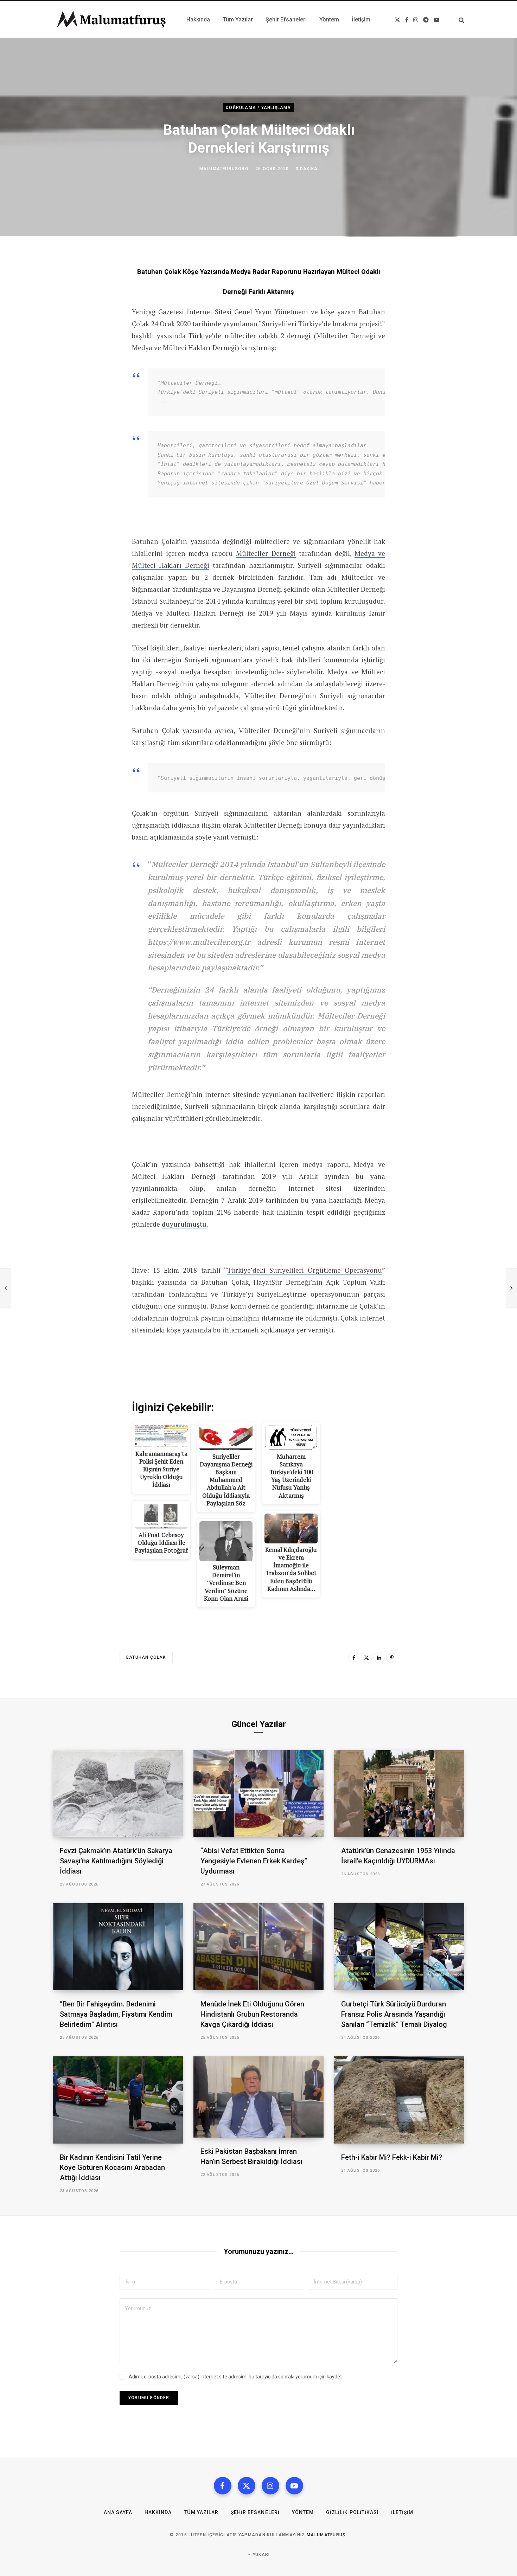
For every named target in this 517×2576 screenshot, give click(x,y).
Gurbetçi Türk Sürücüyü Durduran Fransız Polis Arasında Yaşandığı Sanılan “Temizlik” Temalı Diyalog (394, 2014)
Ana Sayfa (118, 2512)
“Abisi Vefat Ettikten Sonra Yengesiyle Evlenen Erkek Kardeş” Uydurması (254, 1861)
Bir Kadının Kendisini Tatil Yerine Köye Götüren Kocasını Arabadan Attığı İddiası (112, 2167)
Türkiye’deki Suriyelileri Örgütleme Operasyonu (305, 1270)
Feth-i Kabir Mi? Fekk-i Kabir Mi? (392, 2157)
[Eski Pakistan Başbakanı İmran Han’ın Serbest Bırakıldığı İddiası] (258, 2097)
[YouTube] (294, 2486)
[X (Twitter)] (247, 2486)
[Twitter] (366, 1657)
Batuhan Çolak (146, 1657)
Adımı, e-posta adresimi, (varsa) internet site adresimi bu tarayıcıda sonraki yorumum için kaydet (235, 2377)
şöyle (203, 837)
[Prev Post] (6, 1288)
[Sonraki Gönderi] (511, 1288)
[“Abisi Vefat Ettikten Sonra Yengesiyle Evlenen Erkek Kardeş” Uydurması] (258, 1794)
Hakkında (158, 2512)
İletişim (402, 2512)
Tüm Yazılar (201, 2512)
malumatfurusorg (224, 169)
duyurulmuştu (184, 1224)
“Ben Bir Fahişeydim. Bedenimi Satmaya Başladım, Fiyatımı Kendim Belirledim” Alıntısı (116, 2014)
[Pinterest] (392, 1657)
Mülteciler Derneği (266, 553)
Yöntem (303, 2512)
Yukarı (261, 2555)
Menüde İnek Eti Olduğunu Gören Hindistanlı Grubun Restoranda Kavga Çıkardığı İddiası (252, 2014)
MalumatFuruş (326, 2535)
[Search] (458, 20)
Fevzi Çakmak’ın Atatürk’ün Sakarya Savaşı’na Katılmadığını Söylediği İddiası (116, 1861)
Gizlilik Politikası (352, 2512)
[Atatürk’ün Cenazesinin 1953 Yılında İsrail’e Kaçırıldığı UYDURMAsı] (399, 1794)
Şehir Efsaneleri (255, 2512)
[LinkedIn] (379, 1657)
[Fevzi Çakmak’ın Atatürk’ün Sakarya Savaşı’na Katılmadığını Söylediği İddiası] (118, 1794)
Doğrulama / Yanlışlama (258, 107)
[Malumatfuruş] (111, 20)
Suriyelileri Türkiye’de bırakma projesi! (322, 324)
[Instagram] (270, 2486)
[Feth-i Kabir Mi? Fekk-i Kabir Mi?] (399, 2100)
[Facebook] (354, 1657)
